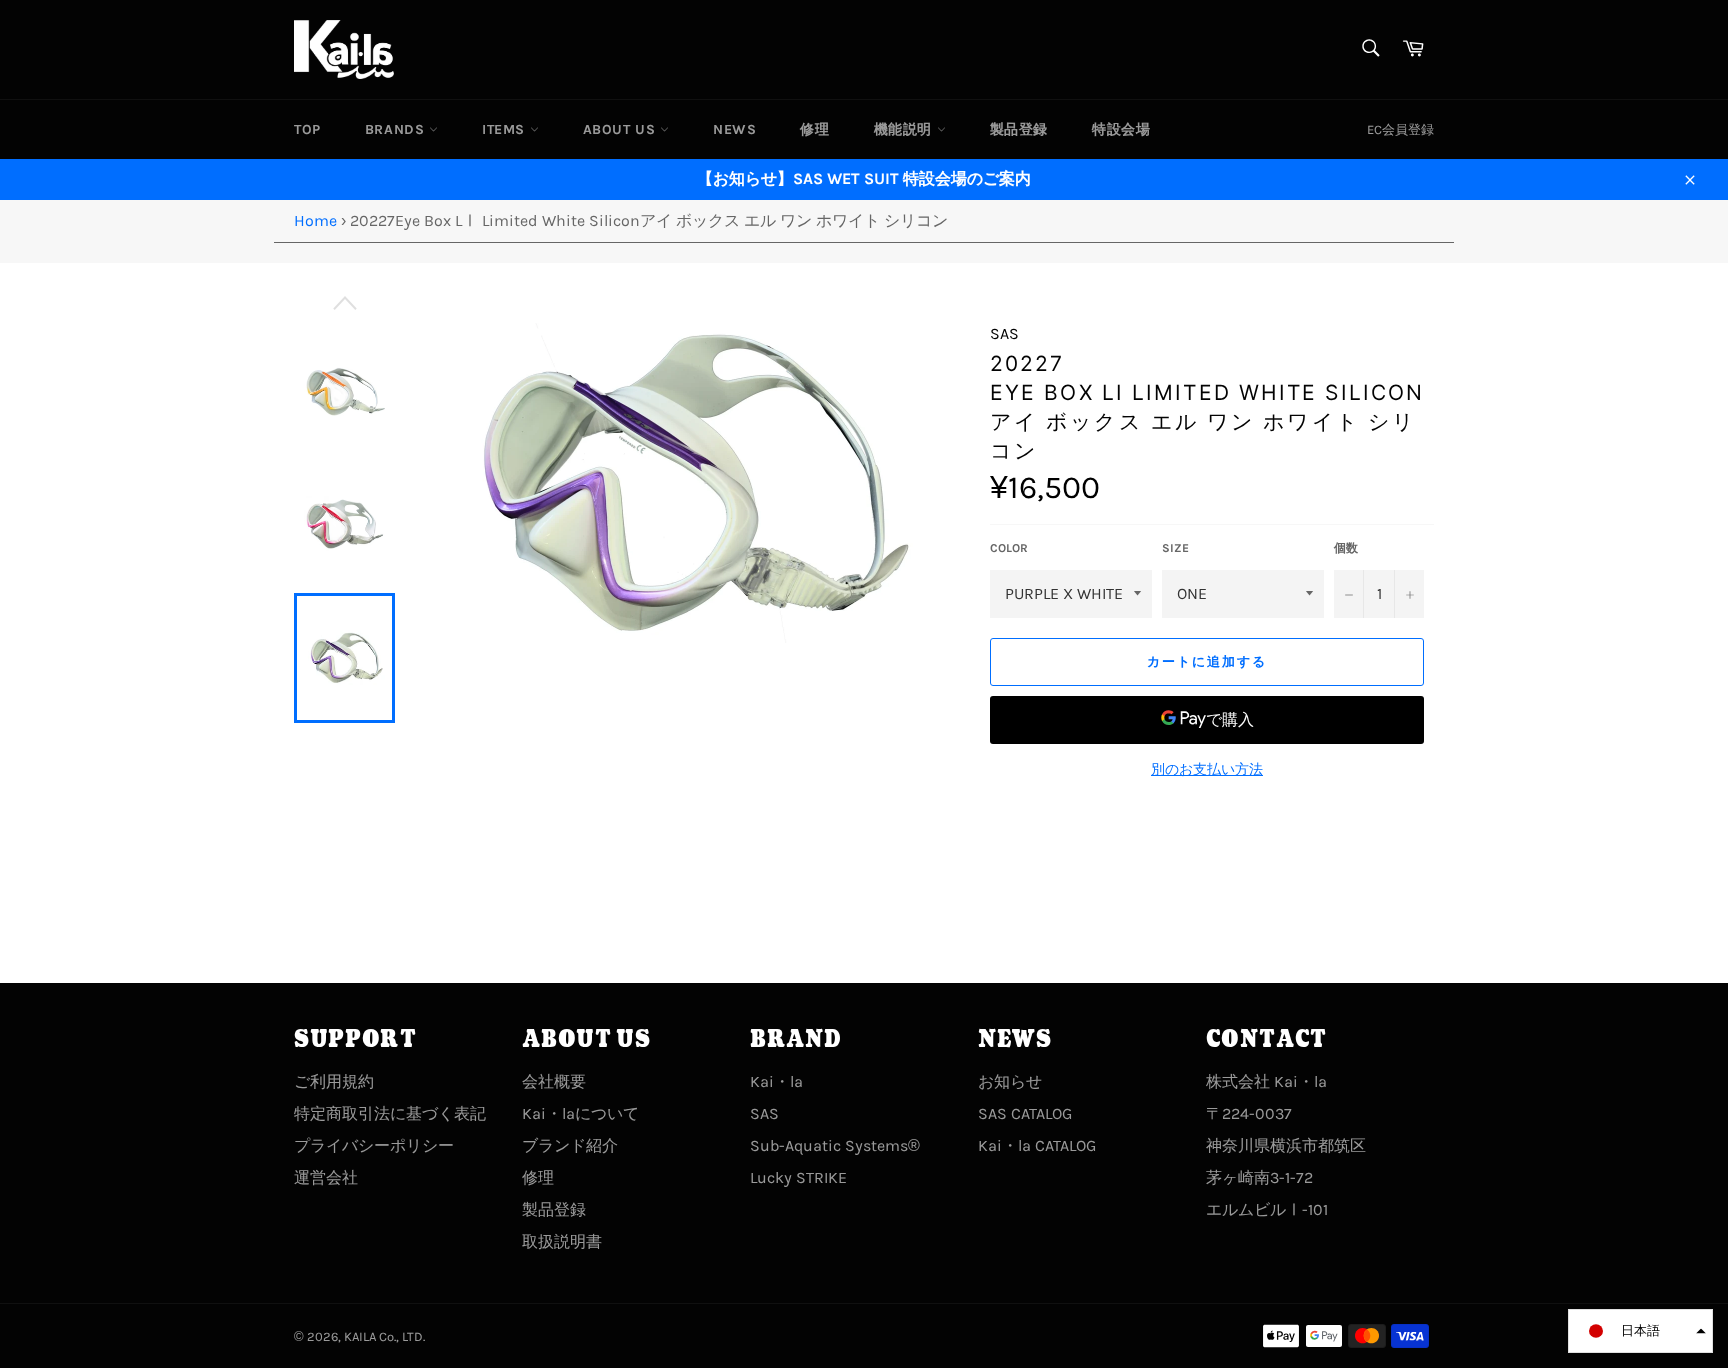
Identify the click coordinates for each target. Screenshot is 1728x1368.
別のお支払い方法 (1207, 769)
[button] (1640, 1331)
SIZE (1175, 548)
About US (621, 129)
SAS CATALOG (1025, 1113)
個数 (1346, 548)
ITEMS (506, 129)
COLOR (1009, 548)
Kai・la (776, 1081)
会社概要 (554, 1081)
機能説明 (905, 129)
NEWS (734, 129)
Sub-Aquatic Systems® (835, 1145)
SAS (764, 1113)
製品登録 (1019, 129)
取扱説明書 (562, 1241)
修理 (814, 129)
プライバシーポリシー (374, 1145)
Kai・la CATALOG (1037, 1145)
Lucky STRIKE (798, 1177)
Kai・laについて (580, 1113)
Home (315, 220)
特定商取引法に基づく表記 (390, 1113)
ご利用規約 (334, 1081)
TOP (307, 129)
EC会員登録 (1400, 129)
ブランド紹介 (570, 1145)
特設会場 (1121, 129)
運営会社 (326, 1177)
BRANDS (397, 129)
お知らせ (1010, 1081)
